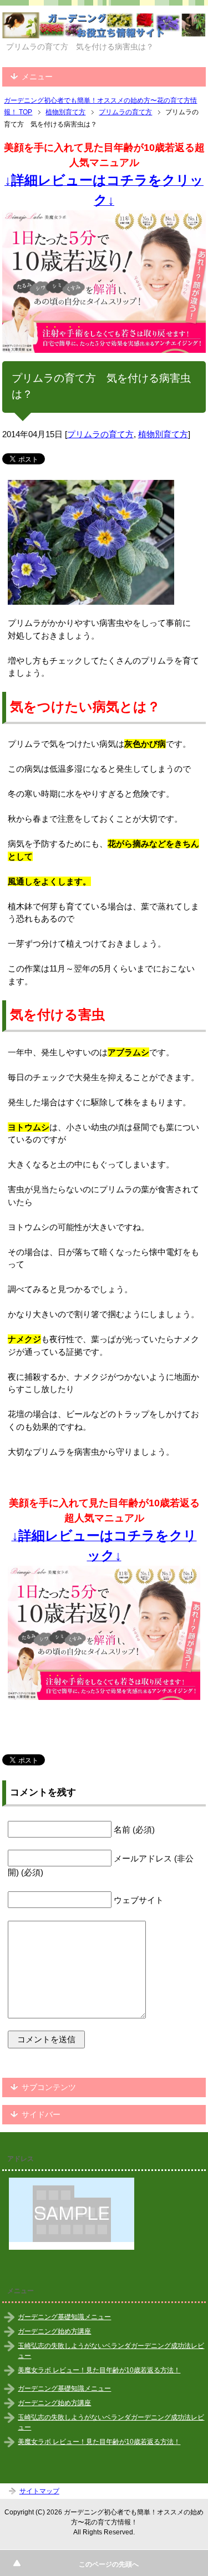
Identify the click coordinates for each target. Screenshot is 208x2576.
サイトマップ (39, 2491)
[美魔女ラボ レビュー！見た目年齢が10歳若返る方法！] (104, 282)
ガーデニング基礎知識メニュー (64, 2317)
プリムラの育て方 (100, 434)
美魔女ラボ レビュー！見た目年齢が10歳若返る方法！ (99, 2370)
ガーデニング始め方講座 (54, 2331)
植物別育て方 (163, 434)
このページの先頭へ (109, 2564)
